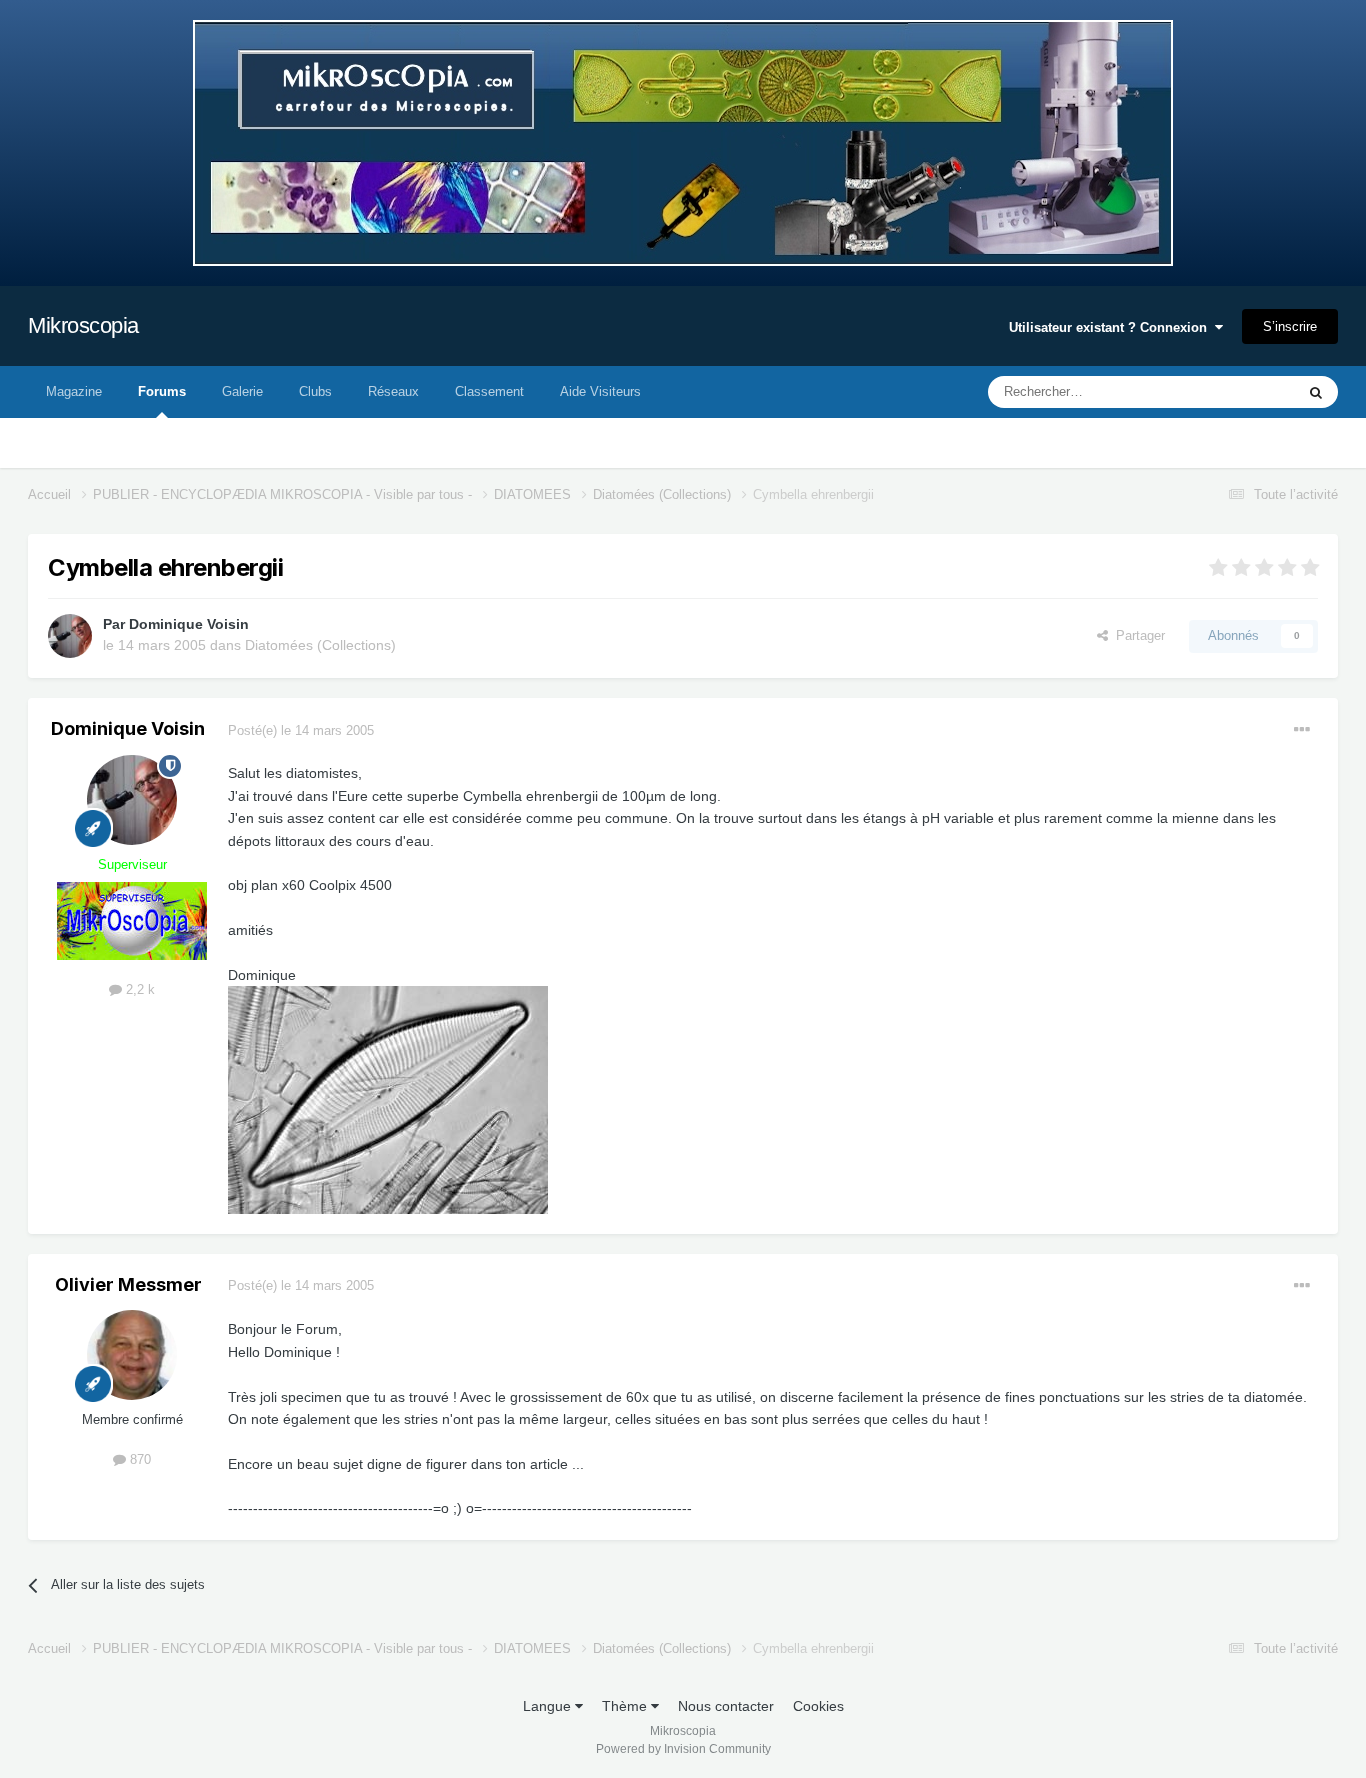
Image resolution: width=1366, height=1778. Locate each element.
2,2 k (138, 989)
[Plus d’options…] (1302, 730)
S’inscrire (1290, 326)
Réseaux (393, 391)
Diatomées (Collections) (320, 645)
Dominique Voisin (189, 624)
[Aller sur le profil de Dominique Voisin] (70, 636)
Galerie (242, 391)
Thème (626, 1706)
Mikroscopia (83, 325)
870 (138, 1459)
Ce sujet (1244, 392)
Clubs (315, 391)
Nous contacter (726, 1706)
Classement (489, 391)
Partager (1136, 635)
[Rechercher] (1316, 392)
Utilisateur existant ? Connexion (1112, 327)
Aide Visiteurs (600, 391)
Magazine (74, 391)
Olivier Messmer (128, 1284)
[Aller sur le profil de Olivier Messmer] (132, 1355)
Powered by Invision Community (683, 1749)
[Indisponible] (388, 1099)
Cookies (818, 1706)
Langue (549, 1706)
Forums (162, 391)
